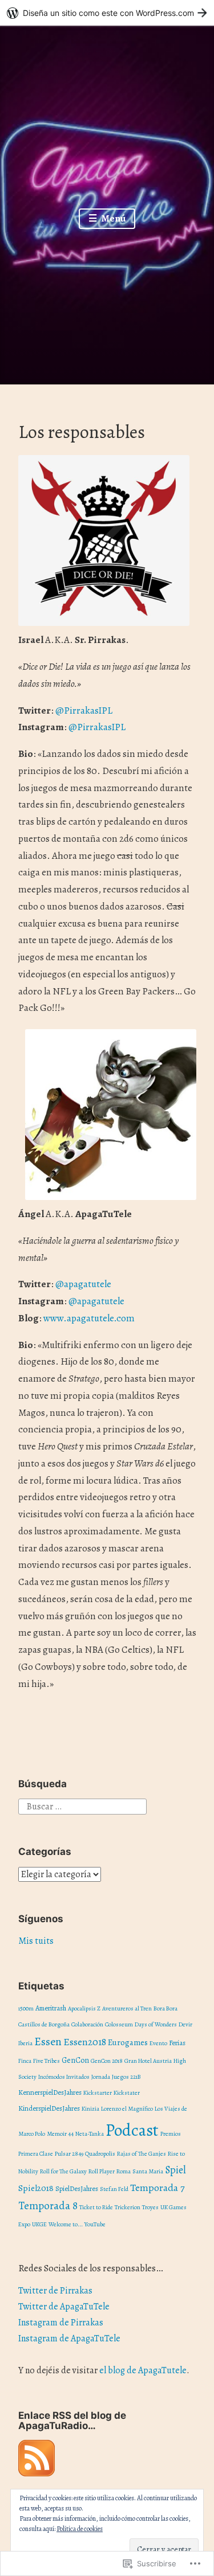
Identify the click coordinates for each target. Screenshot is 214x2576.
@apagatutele (83, 1284)
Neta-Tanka (90, 2134)
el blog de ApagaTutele (143, 2370)
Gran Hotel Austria (148, 2061)
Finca (25, 2061)
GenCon (75, 2060)
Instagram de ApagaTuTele (69, 2339)
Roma (124, 2171)
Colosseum (119, 2024)
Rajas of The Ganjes (142, 2154)
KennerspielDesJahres (50, 2092)
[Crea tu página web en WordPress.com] (107, 13)
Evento (158, 2043)
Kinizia (90, 2109)
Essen (48, 2041)
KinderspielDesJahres (49, 2108)
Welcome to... (66, 2224)
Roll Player (102, 2171)
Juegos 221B (126, 2077)
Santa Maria (148, 2171)
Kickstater (127, 2093)
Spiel (175, 2170)
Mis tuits (36, 1941)
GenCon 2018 (107, 2061)
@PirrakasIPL (97, 727)
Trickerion (128, 2207)
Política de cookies (80, 2529)
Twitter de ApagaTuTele (64, 2307)
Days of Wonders (156, 2024)
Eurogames (128, 2042)
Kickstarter (98, 2093)
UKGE (39, 2224)
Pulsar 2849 (69, 2154)
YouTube (95, 2224)
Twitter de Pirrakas (55, 2291)
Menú (113, 218)
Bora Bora (165, 2008)
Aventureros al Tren (127, 2008)
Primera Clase (36, 2154)
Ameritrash (51, 2008)
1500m (26, 2008)
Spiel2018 (36, 2188)
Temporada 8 (48, 2206)
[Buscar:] (82, 1806)
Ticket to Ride (96, 2207)
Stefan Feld (114, 2189)
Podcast (132, 2130)
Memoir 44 (60, 2134)
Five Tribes (47, 2061)
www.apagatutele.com (89, 1318)
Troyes (150, 2207)
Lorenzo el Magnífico (127, 2109)
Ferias (177, 2043)
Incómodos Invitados (64, 2077)
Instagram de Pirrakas (61, 2323)
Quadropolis (100, 2154)
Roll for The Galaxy (63, 2171)
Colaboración (87, 2024)
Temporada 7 (157, 2188)
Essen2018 (85, 2042)
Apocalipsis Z (84, 2008)
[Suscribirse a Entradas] (37, 2473)
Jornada (101, 2077)
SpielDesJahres (77, 2188)
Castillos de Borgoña (44, 2024)
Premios (171, 2134)
